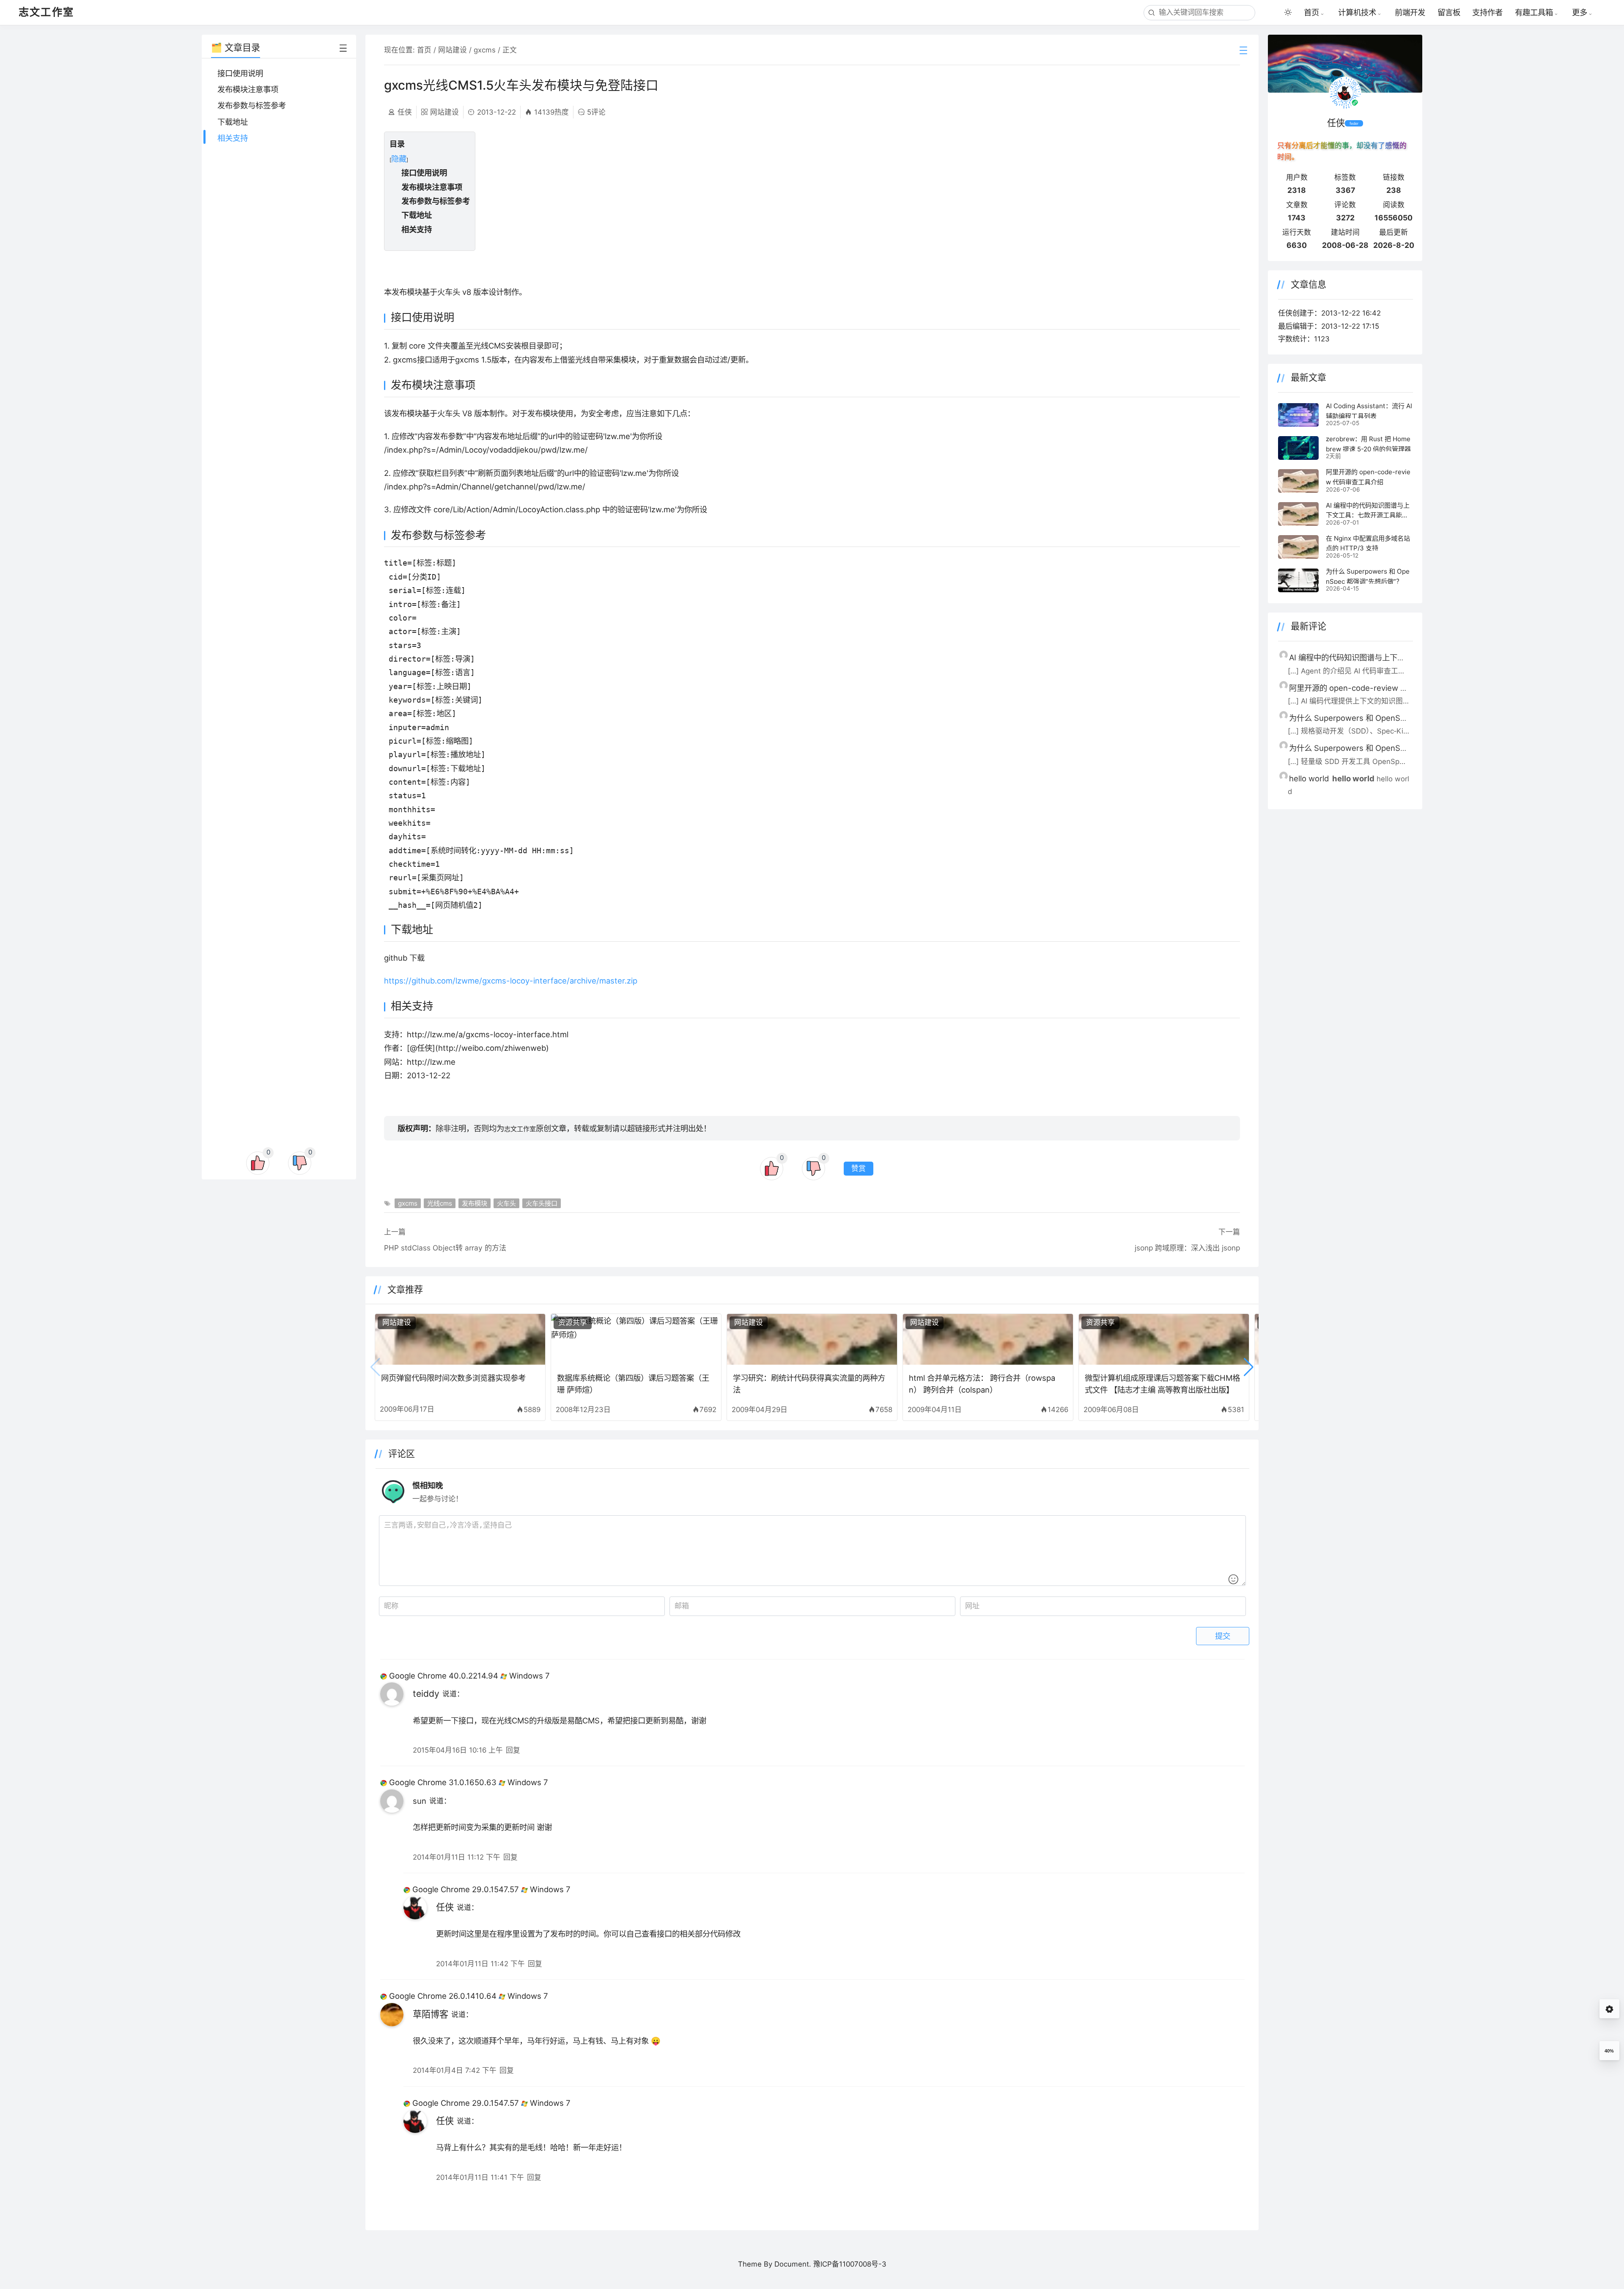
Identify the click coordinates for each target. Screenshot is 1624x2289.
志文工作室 (520, 1129)
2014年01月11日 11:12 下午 (457, 1857)
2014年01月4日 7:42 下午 (455, 2070)
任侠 (445, 1907)
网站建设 (453, 50)
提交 (1223, 1636)
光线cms (440, 1203)
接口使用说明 (240, 73)
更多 (1580, 12)
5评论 (596, 112)
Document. (793, 2264)
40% (1609, 2051)
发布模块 (475, 1203)
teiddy (426, 1694)
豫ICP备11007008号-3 (850, 2264)
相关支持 (233, 138)
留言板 (1449, 12)
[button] (1249, 1367)
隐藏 (399, 159)
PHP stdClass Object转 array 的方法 (445, 1248)
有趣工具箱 (1534, 12)
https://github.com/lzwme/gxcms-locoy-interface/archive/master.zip (511, 981)
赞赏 (859, 1169)
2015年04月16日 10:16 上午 (458, 1750)
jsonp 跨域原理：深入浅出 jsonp (1187, 1248)
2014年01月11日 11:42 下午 (480, 1964)
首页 (1311, 12)
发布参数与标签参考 (252, 105)
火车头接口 (542, 1203)
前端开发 (1410, 12)
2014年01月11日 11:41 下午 (480, 2177)
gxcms (485, 50)
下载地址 (233, 122)
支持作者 (1487, 12)
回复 (513, 1750)
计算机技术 (1357, 12)
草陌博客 (431, 2014)
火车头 (506, 1203)
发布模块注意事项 (248, 89)
